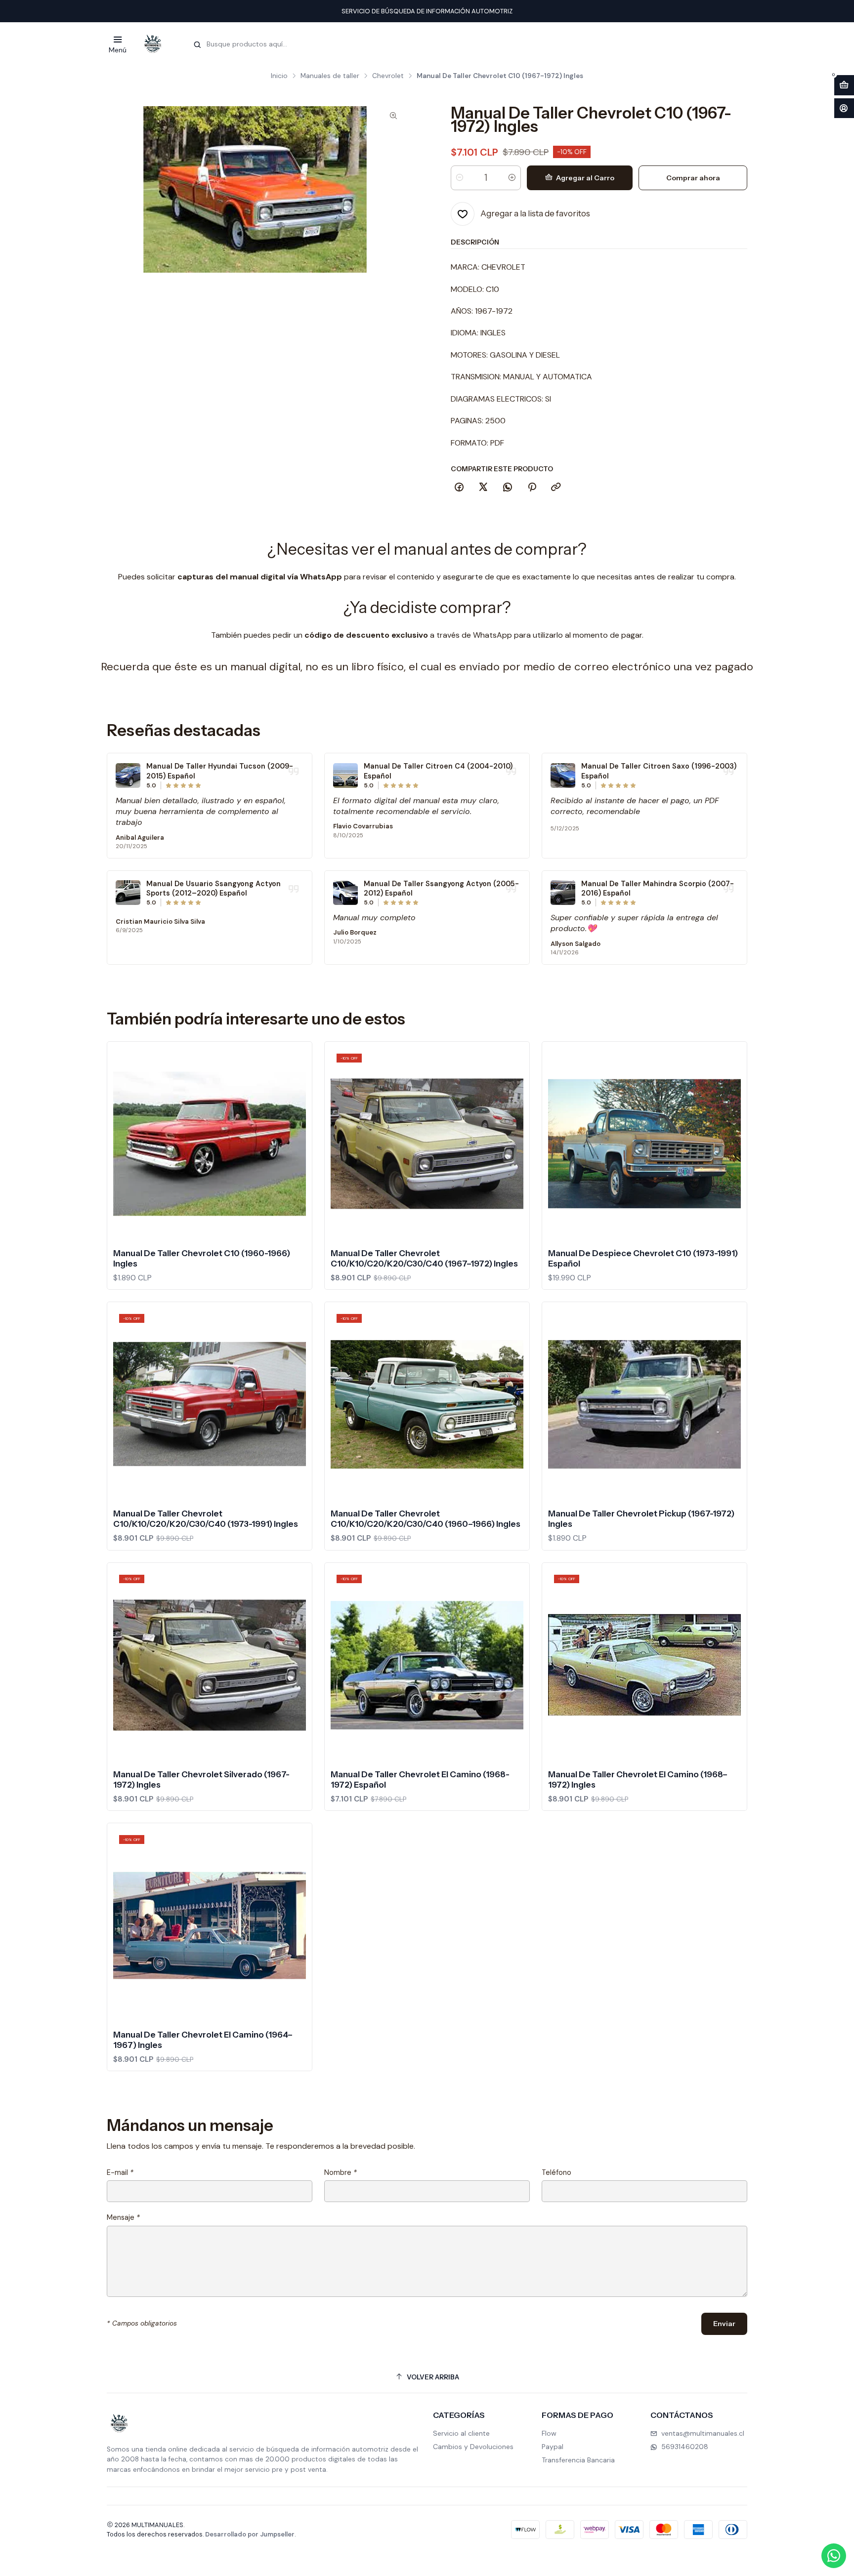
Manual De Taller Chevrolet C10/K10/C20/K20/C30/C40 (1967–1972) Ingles (424, 1258)
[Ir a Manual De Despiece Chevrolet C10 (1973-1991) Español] (644, 1144)
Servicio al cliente (461, 2433)
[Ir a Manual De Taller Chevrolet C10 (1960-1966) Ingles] (210, 1144)
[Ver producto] (128, 776)
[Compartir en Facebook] (459, 487)
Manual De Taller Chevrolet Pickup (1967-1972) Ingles (641, 1519)
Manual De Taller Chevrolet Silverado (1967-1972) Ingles (201, 1779)
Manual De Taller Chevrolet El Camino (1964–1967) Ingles (203, 2040)
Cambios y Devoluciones (473, 2447)
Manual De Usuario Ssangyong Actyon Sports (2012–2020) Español (213, 889)
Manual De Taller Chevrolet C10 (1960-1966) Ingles (202, 1258)
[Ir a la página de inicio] (153, 44)
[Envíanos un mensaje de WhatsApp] (834, 2556)
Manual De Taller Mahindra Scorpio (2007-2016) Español (658, 889)
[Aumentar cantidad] (512, 177)
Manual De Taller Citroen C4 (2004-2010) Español (438, 771)
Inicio (279, 76)
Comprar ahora (693, 177)
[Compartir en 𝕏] (483, 487)
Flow (549, 2433)
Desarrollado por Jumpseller (250, 2534)
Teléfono (556, 2172)
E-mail (120, 2172)
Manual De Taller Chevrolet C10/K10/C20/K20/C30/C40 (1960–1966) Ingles (426, 1519)
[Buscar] (197, 45)
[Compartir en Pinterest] (532, 487)
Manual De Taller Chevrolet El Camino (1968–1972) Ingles (638, 1779)
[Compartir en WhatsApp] (508, 487)
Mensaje (123, 2217)
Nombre (341, 2172)
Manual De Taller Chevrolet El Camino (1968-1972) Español (420, 1779)
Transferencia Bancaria (578, 2460)
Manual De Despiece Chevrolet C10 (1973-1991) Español (643, 1258)
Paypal (553, 2447)
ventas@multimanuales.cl (703, 2433)
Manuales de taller (330, 76)
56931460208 (685, 2447)
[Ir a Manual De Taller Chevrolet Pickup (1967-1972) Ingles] (644, 1404)
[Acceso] (844, 108)
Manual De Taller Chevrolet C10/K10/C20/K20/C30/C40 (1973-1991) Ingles (206, 1519)
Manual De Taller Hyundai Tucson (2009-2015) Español (220, 771)
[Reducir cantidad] (460, 177)
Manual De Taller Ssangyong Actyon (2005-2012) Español (441, 889)
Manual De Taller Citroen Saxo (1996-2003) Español (659, 771)
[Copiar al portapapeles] (556, 487)
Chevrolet (388, 76)
